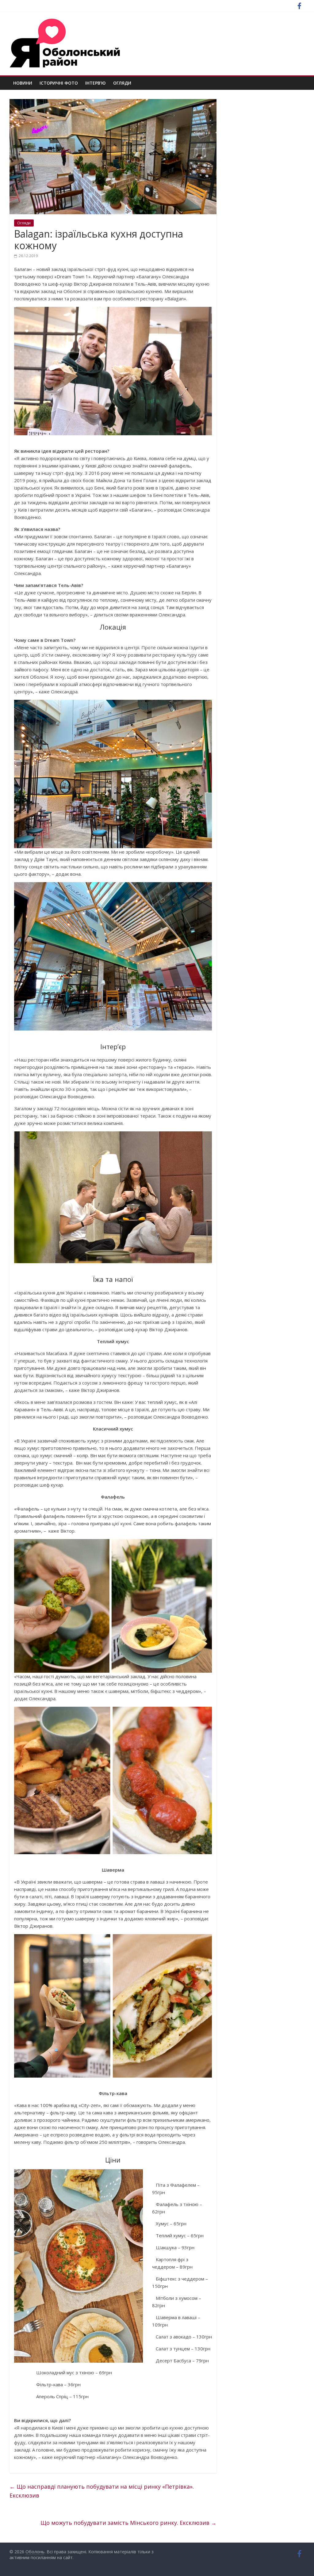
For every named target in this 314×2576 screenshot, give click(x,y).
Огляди (122, 83)
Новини (23, 83)
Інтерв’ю (96, 83)
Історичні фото (59, 83)
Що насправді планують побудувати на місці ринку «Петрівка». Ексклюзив (102, 2491)
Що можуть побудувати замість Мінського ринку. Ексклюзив (128, 2523)
